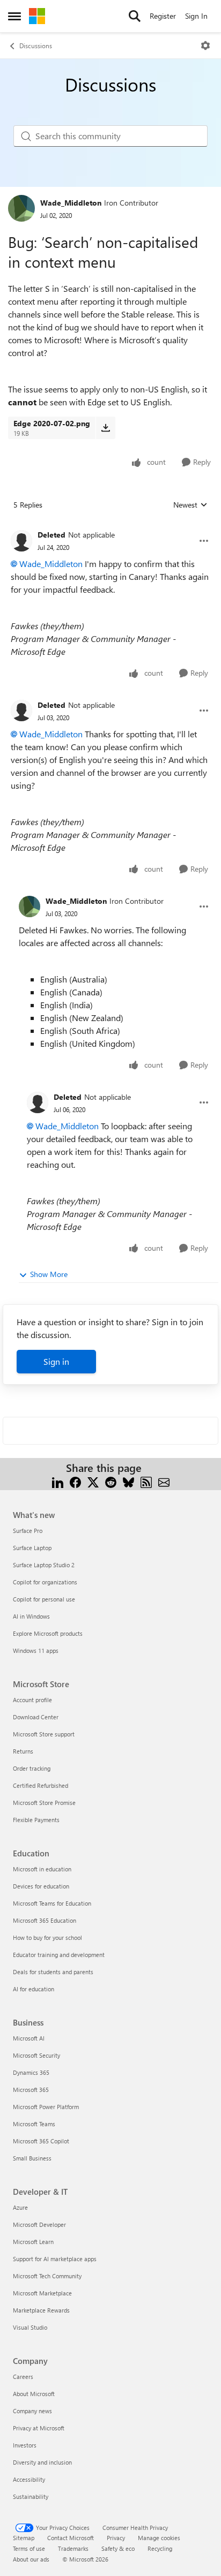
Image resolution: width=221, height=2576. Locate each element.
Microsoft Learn (33, 2242)
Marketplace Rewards (41, 2310)
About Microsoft (34, 2394)
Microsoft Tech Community (47, 2276)
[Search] (135, 16)
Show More (49, 1274)
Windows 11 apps (36, 1650)
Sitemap (24, 2538)
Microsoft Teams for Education (52, 1903)
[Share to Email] (164, 1481)
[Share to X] (93, 1481)
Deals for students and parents (53, 1972)
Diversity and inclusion (42, 2462)
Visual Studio (30, 2327)
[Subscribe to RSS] (146, 1481)
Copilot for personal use (44, 1599)
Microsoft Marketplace (42, 2293)
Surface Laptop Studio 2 (44, 1565)
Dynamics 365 (31, 2072)
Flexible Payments (36, 1820)
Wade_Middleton (71, 203)
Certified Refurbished (40, 1785)
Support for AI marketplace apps (55, 2259)
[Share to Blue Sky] (128, 1481)
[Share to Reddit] (111, 1481)
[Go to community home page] (37, 16)
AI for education (34, 1989)
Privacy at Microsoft (39, 2428)
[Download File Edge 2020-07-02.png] (105, 428)
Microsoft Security (36, 2055)
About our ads (31, 2559)
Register (163, 16)
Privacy (116, 2538)
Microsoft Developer (39, 2224)
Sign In (196, 16)
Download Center (36, 1717)
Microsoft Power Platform (46, 2107)
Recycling (160, 2548)
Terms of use (29, 2548)
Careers (23, 2377)
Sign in (56, 1361)
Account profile (32, 1700)
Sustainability (31, 2496)
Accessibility (29, 2479)
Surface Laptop (32, 1548)
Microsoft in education (42, 1869)
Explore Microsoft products (48, 1633)
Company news (32, 2411)
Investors (25, 2445)
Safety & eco (118, 2548)
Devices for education (41, 1886)
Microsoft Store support (44, 1734)
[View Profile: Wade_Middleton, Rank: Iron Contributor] (21, 208)
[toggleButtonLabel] (205, 46)
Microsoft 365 (31, 2090)
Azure (20, 2207)
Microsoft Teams (34, 2124)
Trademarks (73, 2548)
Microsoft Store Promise (44, 1803)
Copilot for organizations (45, 1582)
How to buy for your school (47, 1937)
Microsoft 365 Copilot (41, 2141)
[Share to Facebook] (75, 1481)
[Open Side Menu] (14, 16)
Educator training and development (59, 1955)
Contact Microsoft (71, 2538)
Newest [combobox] (190, 505)
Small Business (32, 2158)
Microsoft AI (29, 2038)
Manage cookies (159, 2538)
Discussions (36, 46)
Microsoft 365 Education (45, 1920)
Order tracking (32, 1768)
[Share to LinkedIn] (58, 1481)
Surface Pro (28, 1531)
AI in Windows (31, 1616)
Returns (23, 1751)
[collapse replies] (110, 526)
